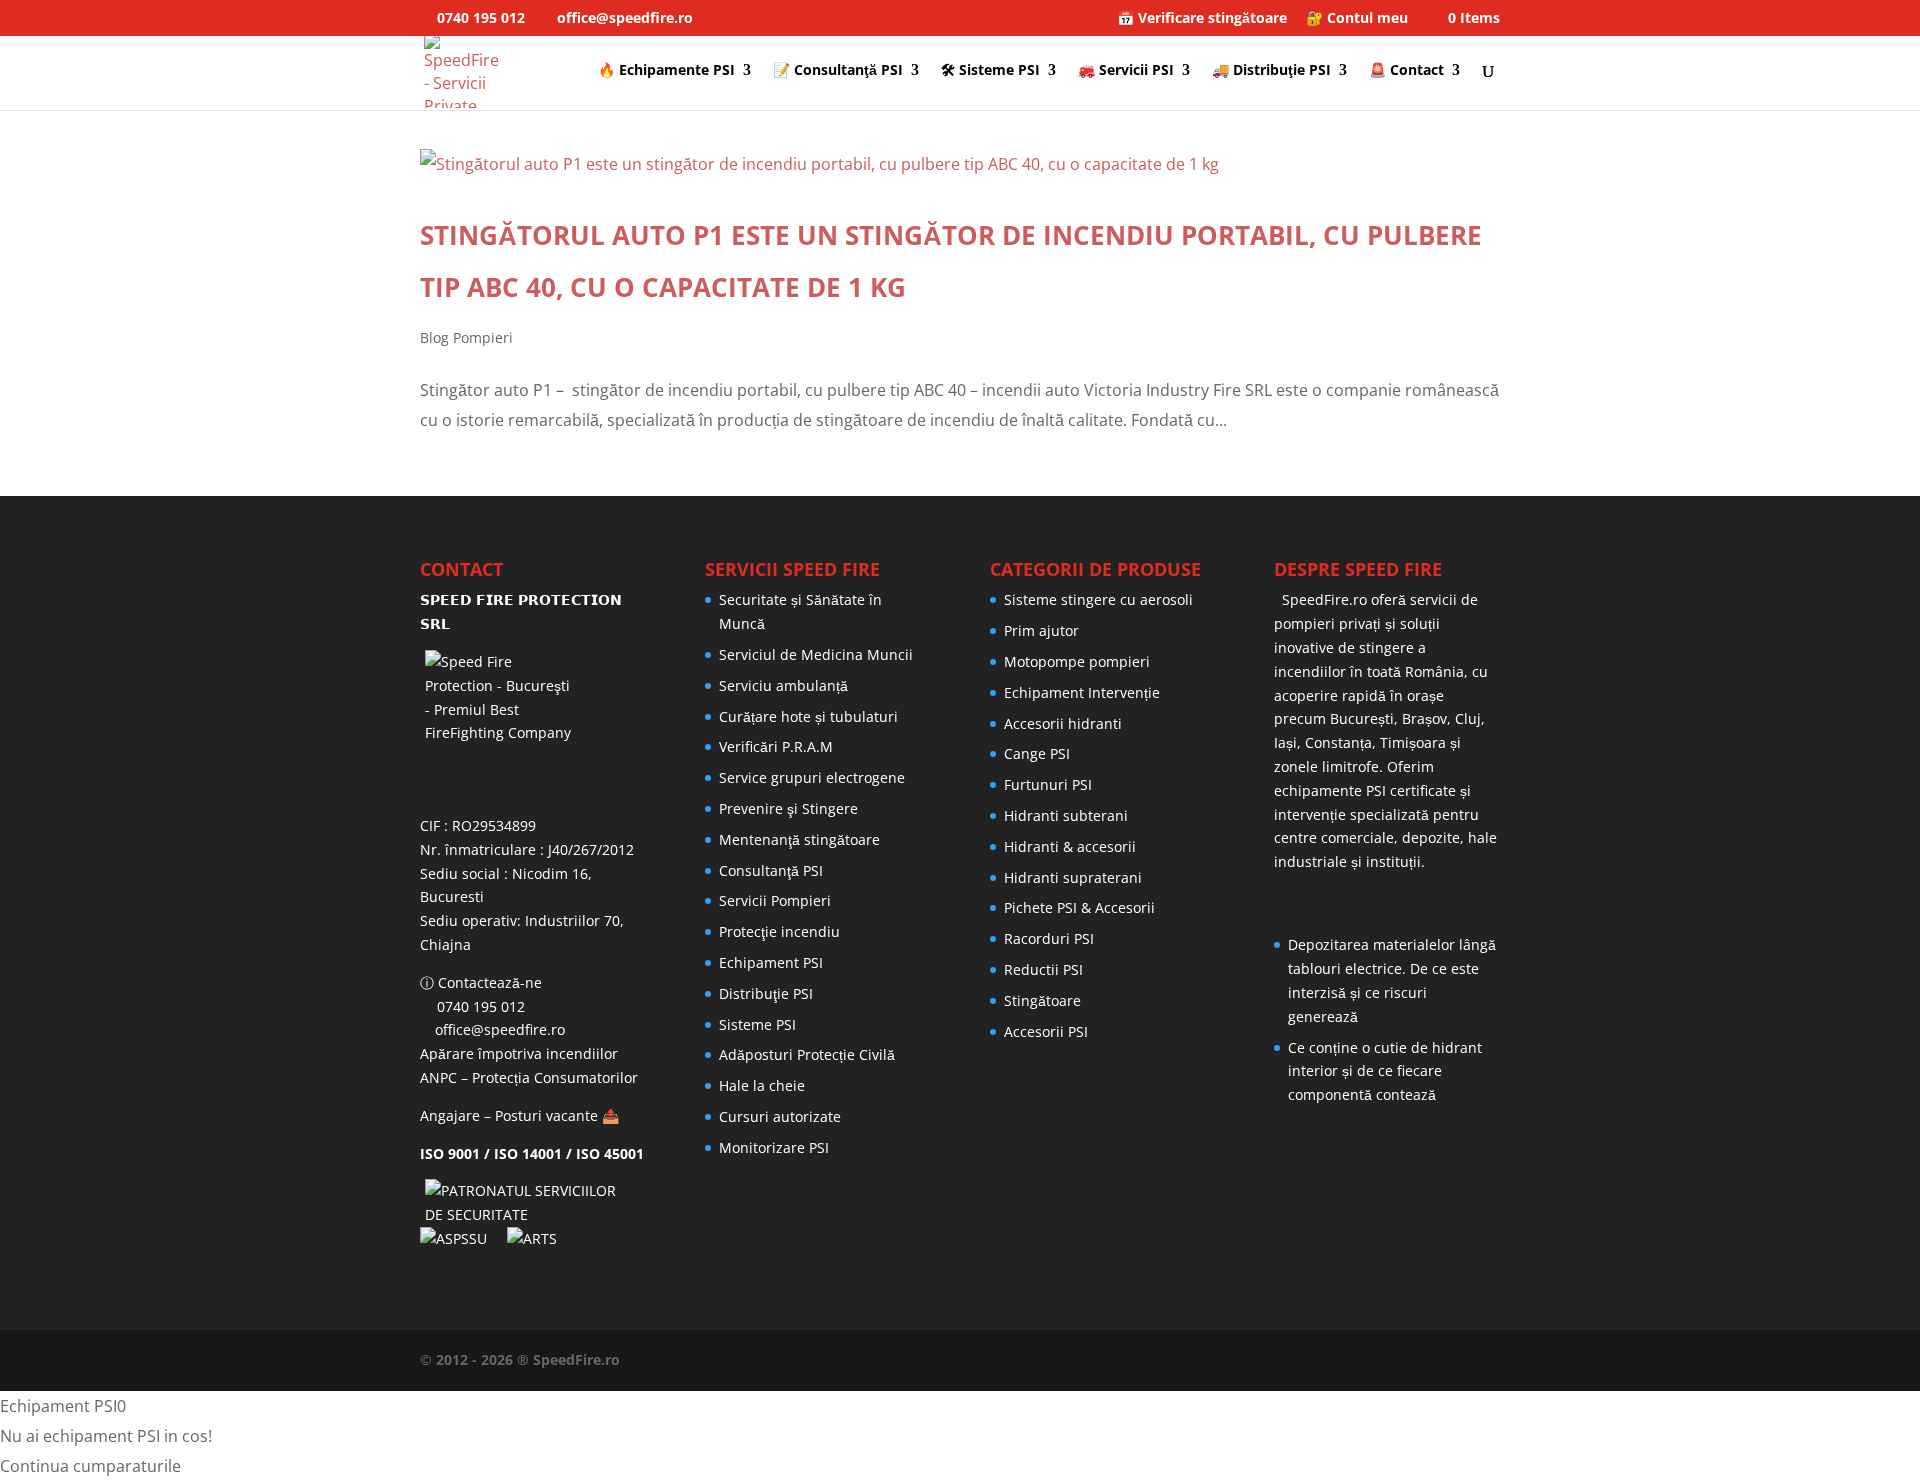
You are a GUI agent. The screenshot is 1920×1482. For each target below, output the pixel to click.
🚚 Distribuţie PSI (1271, 71)
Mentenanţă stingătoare (799, 839)
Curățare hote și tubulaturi (808, 716)
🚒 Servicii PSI (1126, 71)
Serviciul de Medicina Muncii (816, 654)
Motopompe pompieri (1077, 661)
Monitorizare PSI (774, 1147)
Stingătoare (1042, 1000)
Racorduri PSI (1049, 938)
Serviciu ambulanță (783, 685)
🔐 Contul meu (1357, 19)
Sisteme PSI (757, 1024)
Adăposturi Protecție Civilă (807, 1054)
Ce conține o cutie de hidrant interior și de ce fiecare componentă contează (1385, 1071)
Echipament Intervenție (1082, 692)
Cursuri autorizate (780, 1116)
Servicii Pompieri (775, 900)
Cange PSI (1037, 753)
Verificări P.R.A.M (776, 746)
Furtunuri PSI (1048, 784)
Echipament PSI (771, 962)
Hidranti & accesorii (1070, 846)
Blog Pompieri (466, 337)
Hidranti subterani (1066, 815)
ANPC (438, 1077)
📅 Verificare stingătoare (1202, 19)
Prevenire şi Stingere (788, 808)
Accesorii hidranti (1063, 723)
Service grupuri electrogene (812, 777)
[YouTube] (1386, 1360)
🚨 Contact (1406, 71)
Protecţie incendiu (779, 931)
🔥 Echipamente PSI (666, 71)
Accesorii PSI (1046, 1031)
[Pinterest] (1422, 1360)
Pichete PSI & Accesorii (1079, 907)
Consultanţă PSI (771, 870)
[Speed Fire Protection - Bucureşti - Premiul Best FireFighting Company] (532, 725)
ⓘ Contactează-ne (481, 982)
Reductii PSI (1043, 969)
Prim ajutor (1041, 630)
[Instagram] (1458, 1360)
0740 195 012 (479, 17)
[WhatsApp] (1278, 1360)
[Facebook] (1314, 1360)
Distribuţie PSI (766, 993)
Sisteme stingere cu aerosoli (1098, 599)
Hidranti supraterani (1073, 877)
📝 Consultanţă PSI (838, 71)
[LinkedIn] (1350, 1360)
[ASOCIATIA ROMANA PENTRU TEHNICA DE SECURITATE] (534, 1238)
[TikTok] (1494, 1360)
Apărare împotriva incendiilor (519, 1053)
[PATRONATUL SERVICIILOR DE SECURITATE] (532, 1214)
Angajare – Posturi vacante (509, 1115)
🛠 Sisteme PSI (990, 71)
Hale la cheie (762, 1085)
